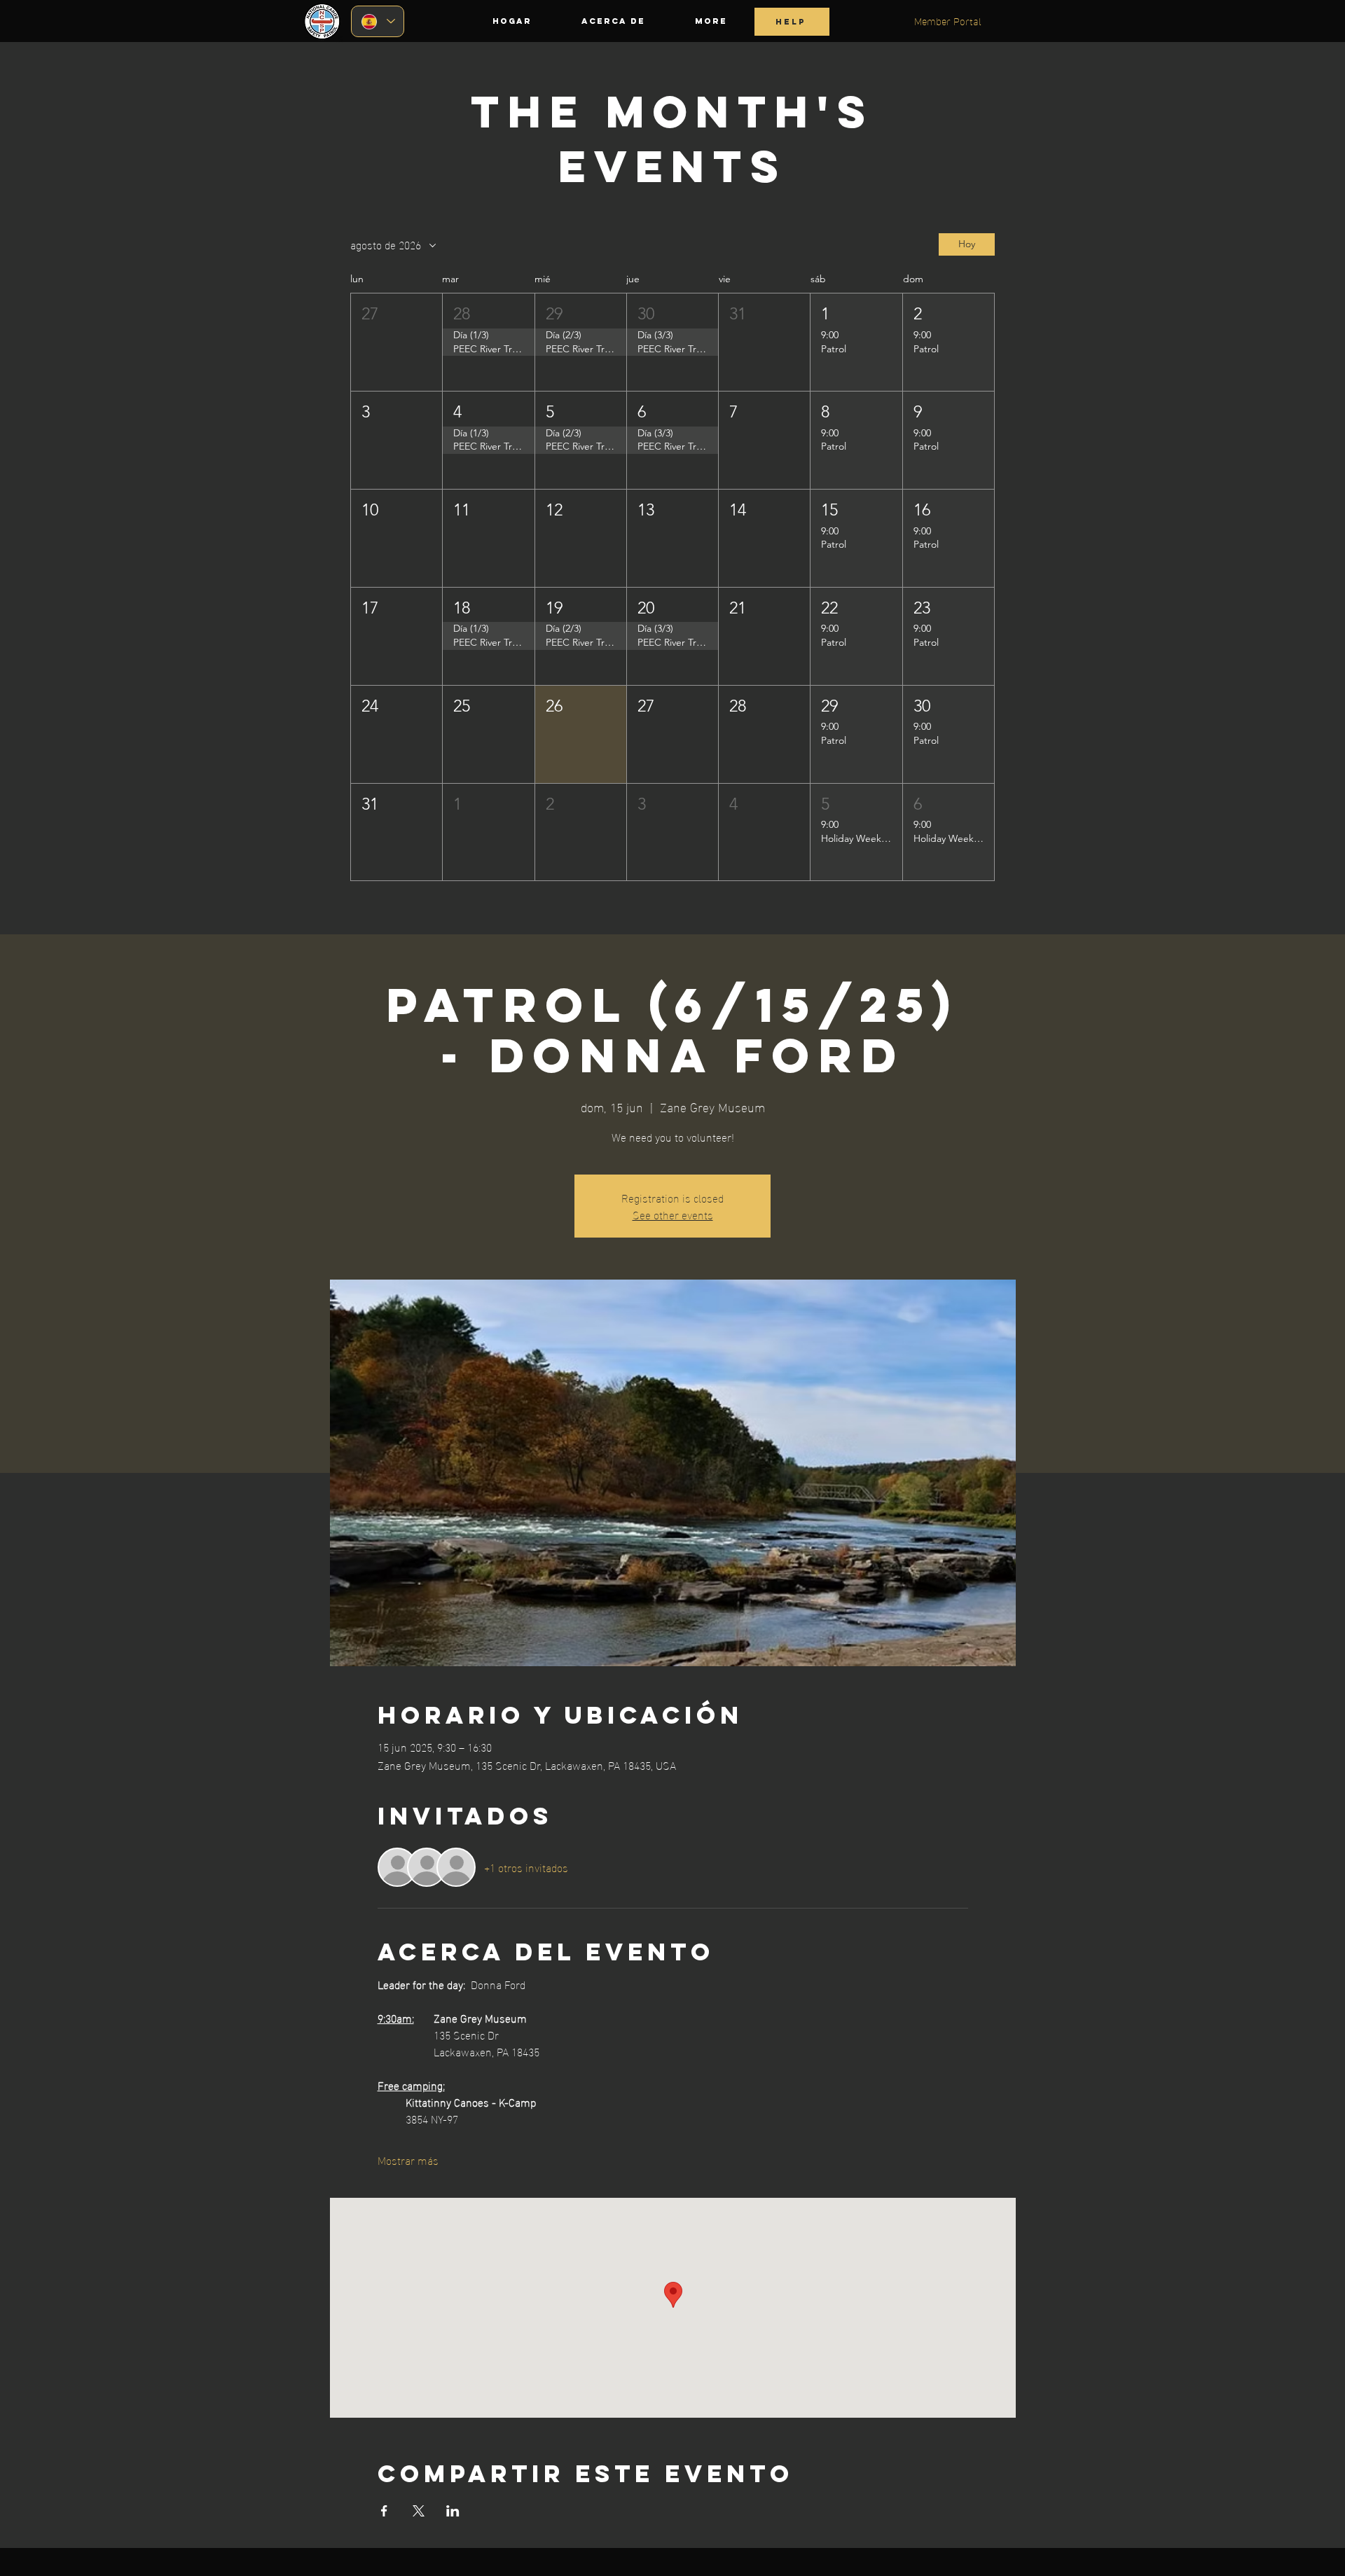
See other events (673, 1214)
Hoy (967, 244)
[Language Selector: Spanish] (378, 21)
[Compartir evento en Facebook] (384, 2511)
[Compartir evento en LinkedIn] (453, 2511)
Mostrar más (408, 2160)
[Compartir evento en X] (419, 2511)
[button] (396, 342)
